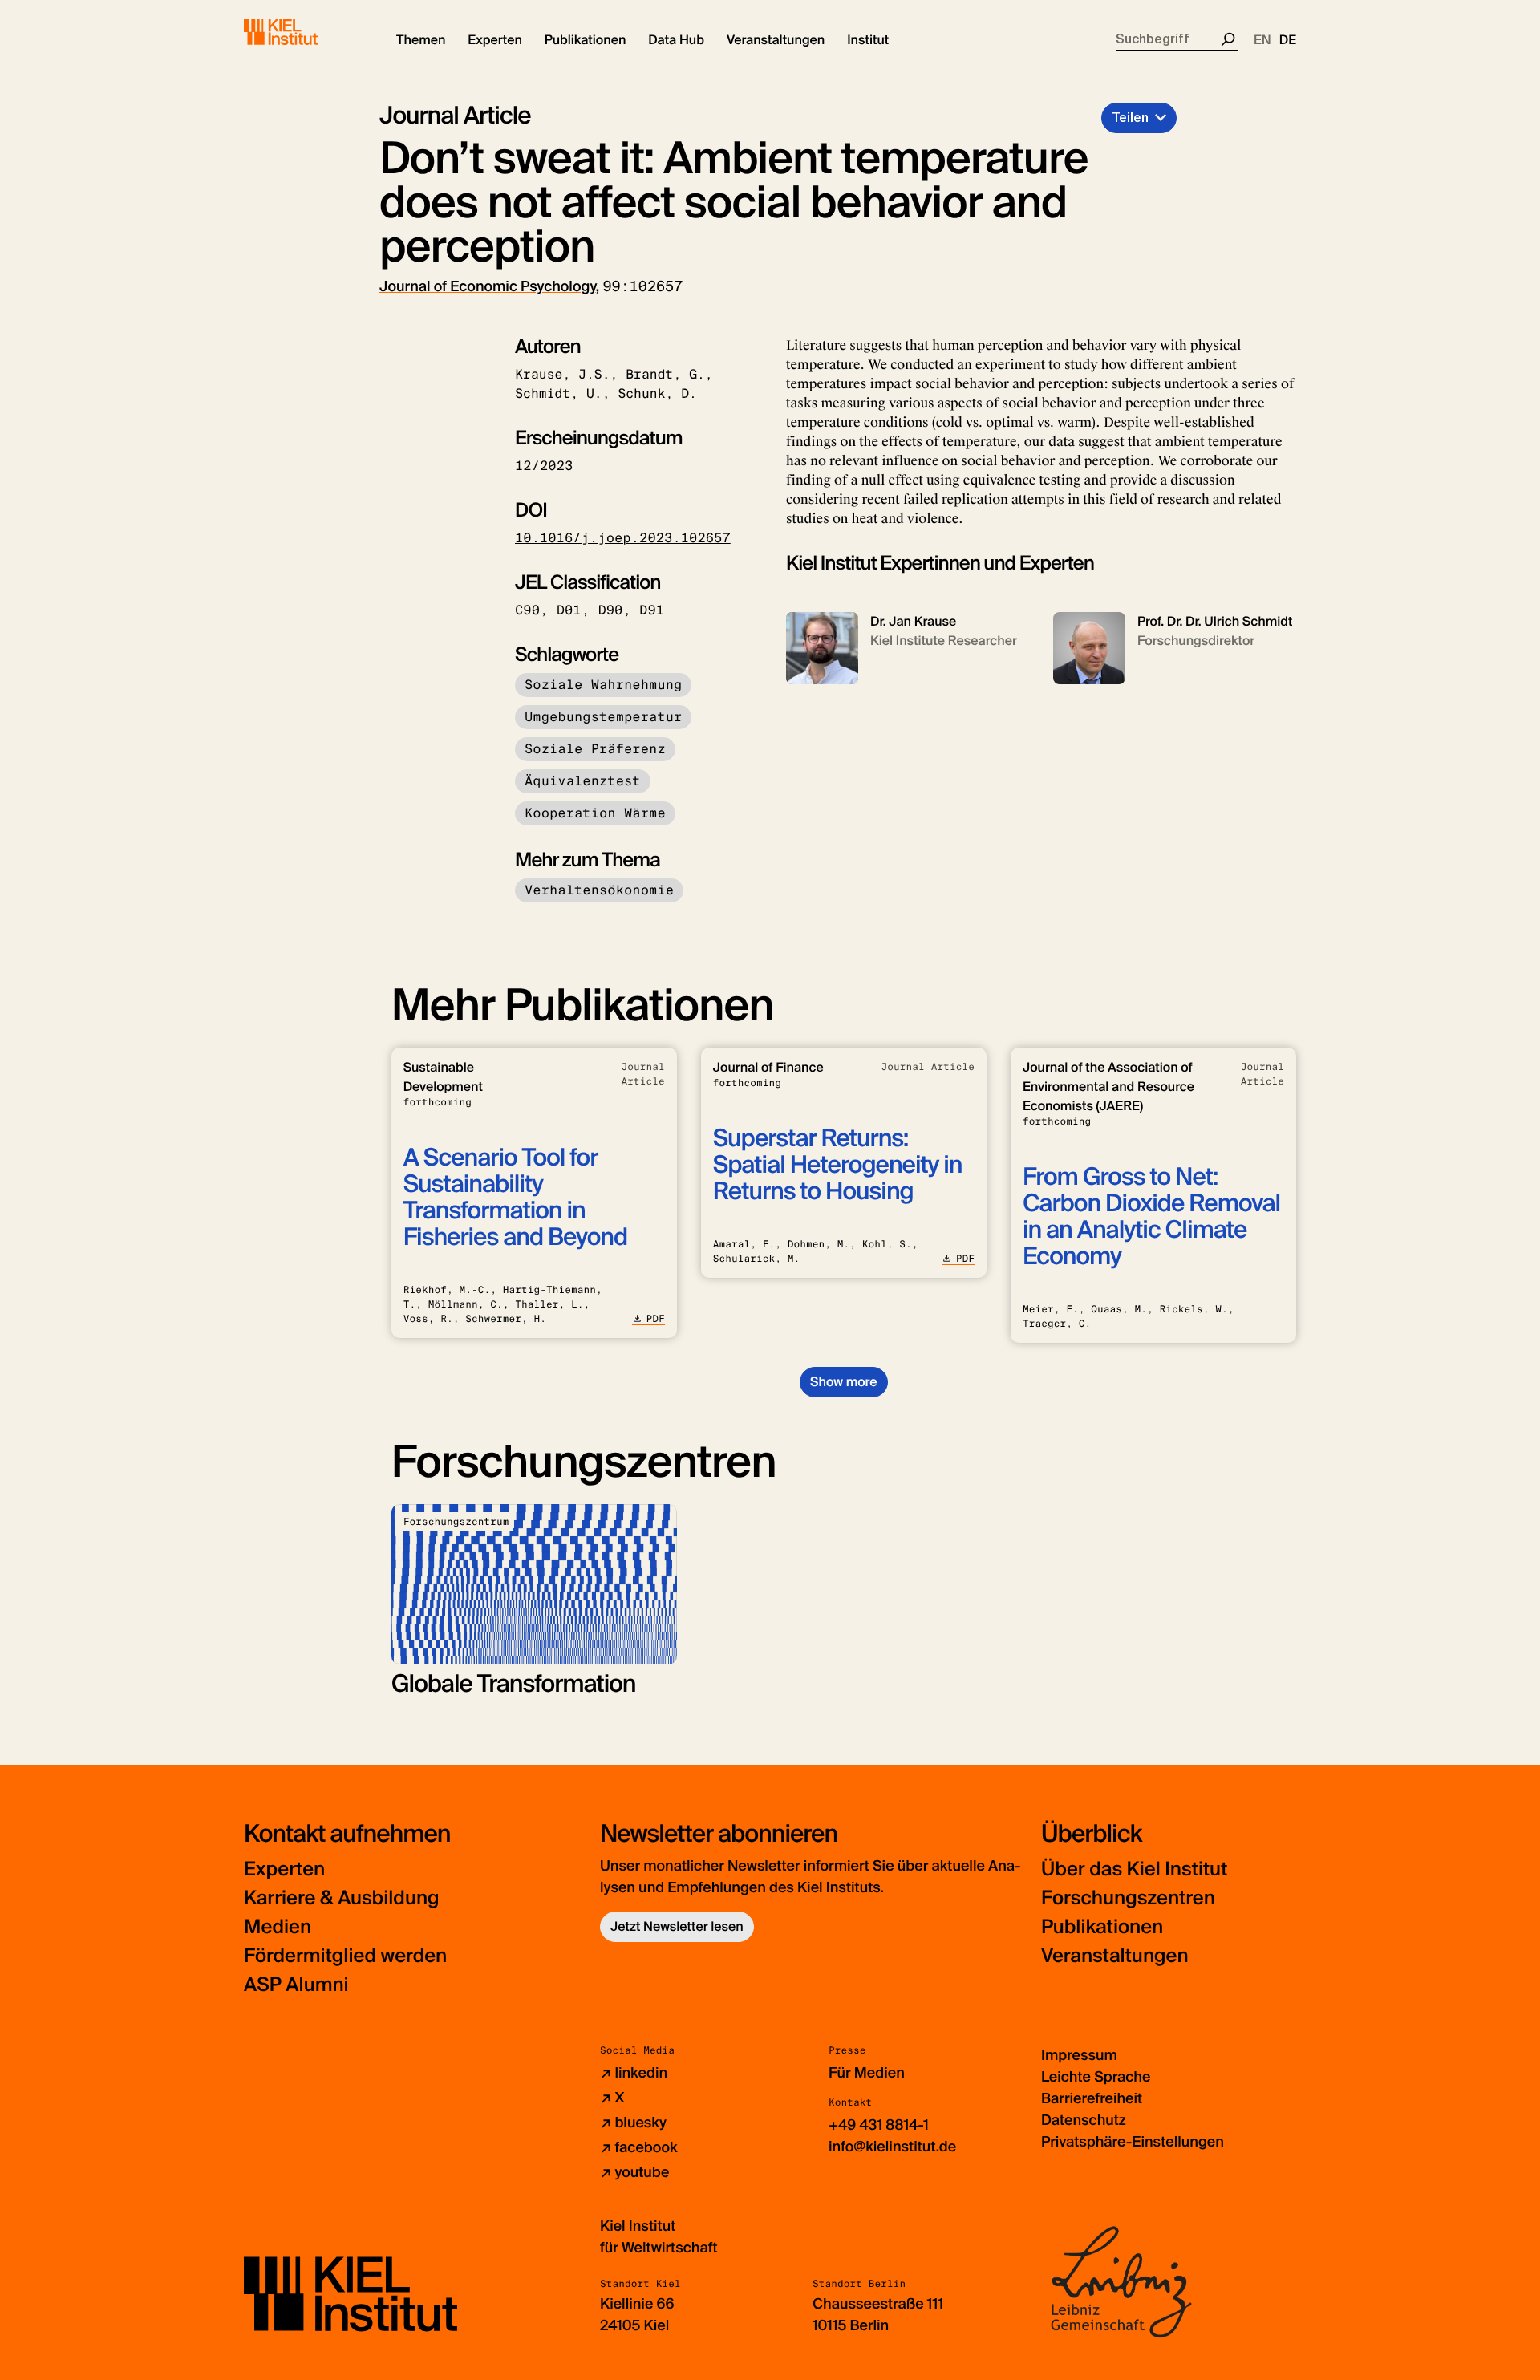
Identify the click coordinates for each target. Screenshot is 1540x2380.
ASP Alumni (296, 1985)
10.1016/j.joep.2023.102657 (623, 538)
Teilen (1130, 118)
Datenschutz (1084, 2120)
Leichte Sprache (1096, 2077)
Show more (843, 1382)
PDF (656, 1319)
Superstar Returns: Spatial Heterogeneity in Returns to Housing (838, 1165)
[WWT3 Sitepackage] (304, 32)
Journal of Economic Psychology (488, 286)
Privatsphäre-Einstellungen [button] (1133, 2142)
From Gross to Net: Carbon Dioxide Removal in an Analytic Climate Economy (1151, 1217)
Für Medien (867, 2073)
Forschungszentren (1128, 1898)
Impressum (1079, 2055)
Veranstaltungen (1115, 1956)
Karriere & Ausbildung (342, 1898)
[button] (421, 40)
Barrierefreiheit (1092, 2098)
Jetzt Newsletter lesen (677, 1926)
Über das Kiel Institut (1134, 1869)
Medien (278, 1927)
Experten (284, 1869)
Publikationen (1102, 1927)
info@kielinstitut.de (892, 2147)
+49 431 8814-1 (879, 2125)
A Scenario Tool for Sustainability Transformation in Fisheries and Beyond (515, 1198)
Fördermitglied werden (345, 1956)
